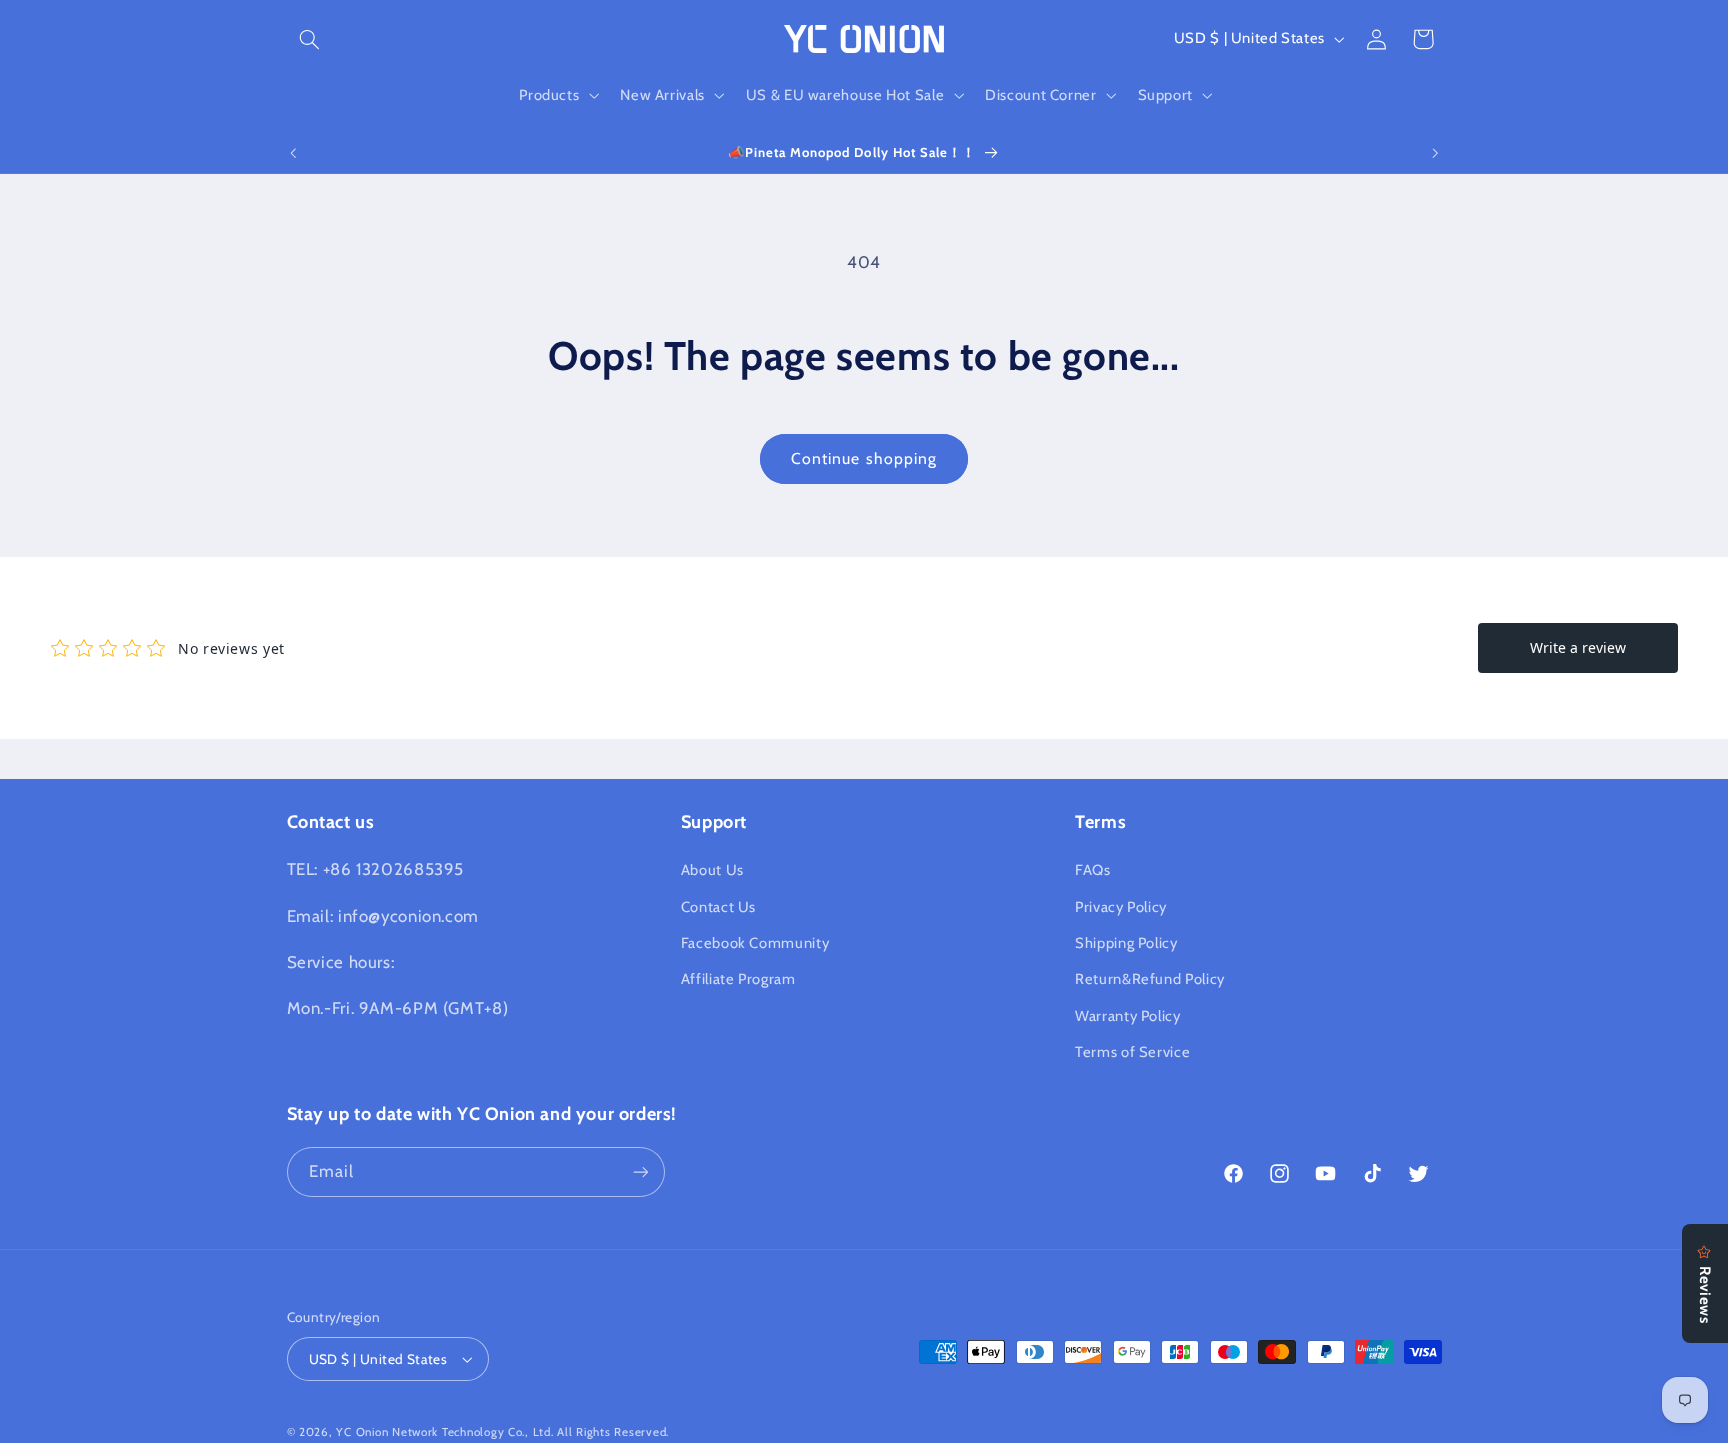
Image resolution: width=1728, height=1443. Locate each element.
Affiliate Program (738, 980)
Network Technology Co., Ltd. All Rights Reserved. (530, 1432)
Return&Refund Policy (1150, 980)
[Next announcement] (1435, 153)
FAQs (1093, 870)
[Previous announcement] (293, 153)
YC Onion (362, 1432)
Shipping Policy (1126, 943)
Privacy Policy (1121, 907)
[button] (310, 39)
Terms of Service (1132, 1052)
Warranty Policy (1127, 1016)
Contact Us (718, 907)
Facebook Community (755, 943)
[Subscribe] (640, 1171)
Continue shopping (864, 458)
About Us (712, 870)
